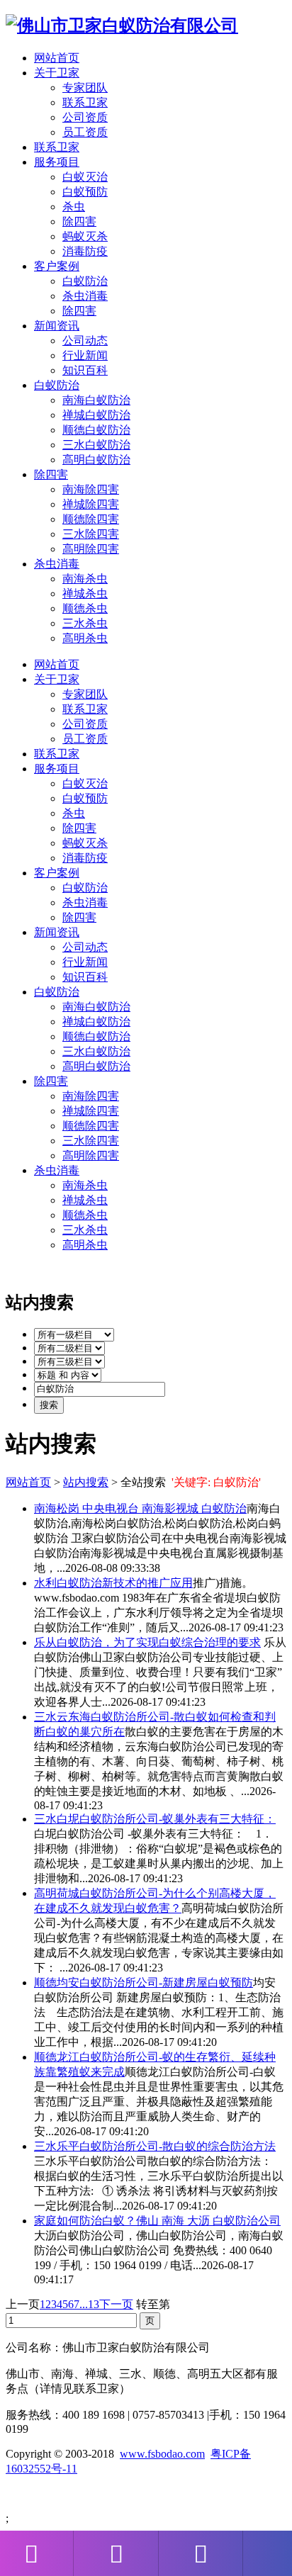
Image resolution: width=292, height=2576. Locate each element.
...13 (89, 2304)
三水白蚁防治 (96, 445)
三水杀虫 (85, 623)
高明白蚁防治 (96, 460)
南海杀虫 (85, 579)
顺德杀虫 (85, 608)
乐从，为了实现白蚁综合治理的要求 (147, 1642)
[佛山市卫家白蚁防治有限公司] (122, 26)
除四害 (79, 221)
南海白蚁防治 (96, 400)
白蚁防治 (85, 281)
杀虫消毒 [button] (57, 564)
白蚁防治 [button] (57, 385)
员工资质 (85, 132)
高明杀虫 (85, 638)
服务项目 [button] (57, 162)
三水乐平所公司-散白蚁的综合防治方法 (155, 2146)
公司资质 (85, 117)
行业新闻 (85, 355)
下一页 (116, 2304)
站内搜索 (86, 1482)
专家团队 (85, 88)
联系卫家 (85, 102)
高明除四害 (91, 549)
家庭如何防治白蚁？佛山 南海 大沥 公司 (157, 2221)
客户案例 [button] (57, 266)
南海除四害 (91, 489)
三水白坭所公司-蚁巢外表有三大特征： (155, 1819)
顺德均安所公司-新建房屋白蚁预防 (144, 1982)
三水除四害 (91, 534)
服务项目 (57, 769)
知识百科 (85, 370)
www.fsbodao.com (162, 2454)
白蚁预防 (85, 192)
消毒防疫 (85, 251)
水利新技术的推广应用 (113, 1583)
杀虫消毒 (85, 296)
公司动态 (85, 341)
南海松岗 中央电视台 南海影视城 (140, 1508)
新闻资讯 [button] (57, 326)
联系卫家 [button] (57, 147)
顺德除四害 (91, 519)
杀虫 (74, 207)
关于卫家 (57, 679)
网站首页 (57, 58)
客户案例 (57, 873)
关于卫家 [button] (57, 73)
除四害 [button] (51, 474)
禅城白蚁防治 (96, 415)
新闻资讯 (57, 932)
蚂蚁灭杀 (85, 236)
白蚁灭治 (85, 177)
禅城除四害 (91, 504)
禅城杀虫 (85, 594)
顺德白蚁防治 (96, 430)
